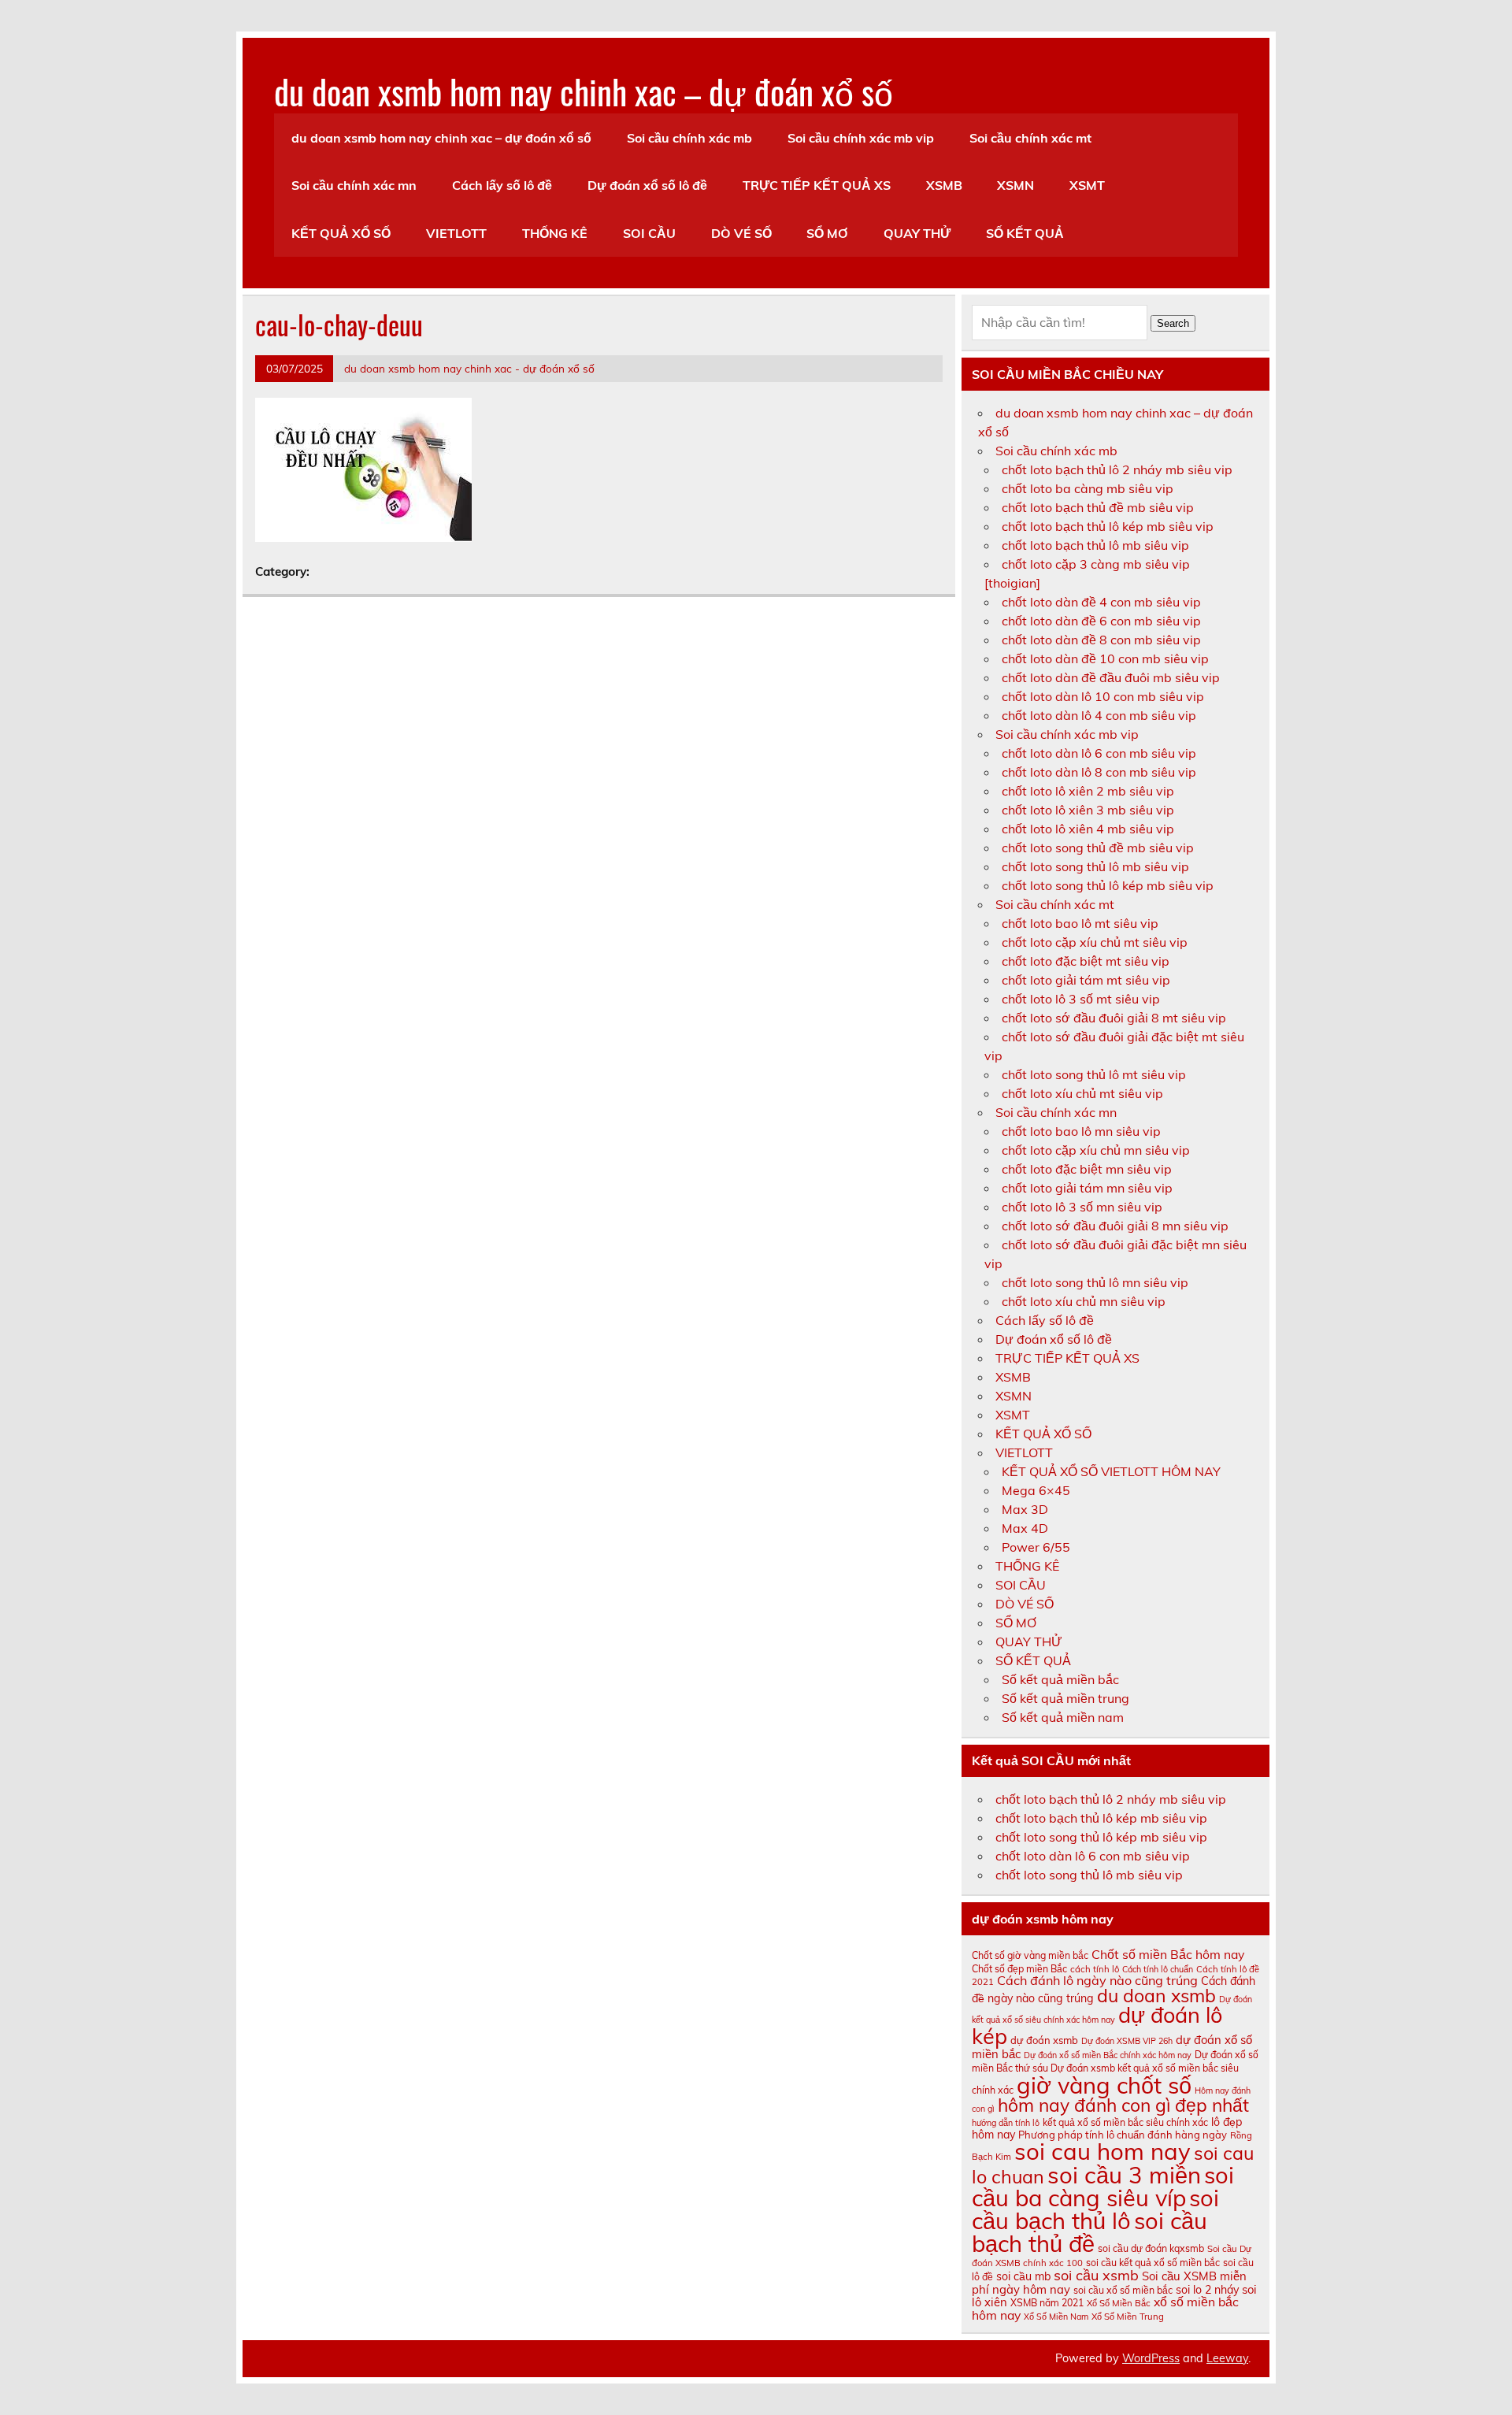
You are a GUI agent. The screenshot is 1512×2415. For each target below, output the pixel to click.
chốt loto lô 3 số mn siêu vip (1082, 1207)
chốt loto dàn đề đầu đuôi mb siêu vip (1111, 677)
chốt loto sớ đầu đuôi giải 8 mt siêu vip (1114, 1018)
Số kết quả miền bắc (1060, 1679)
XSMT (1087, 185)
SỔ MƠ (827, 233)
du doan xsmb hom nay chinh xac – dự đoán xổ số (584, 91)
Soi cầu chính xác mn (354, 185)
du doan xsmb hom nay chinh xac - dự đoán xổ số (469, 368)
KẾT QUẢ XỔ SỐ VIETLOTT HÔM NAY (1111, 1471)
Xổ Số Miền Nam (1056, 2317)
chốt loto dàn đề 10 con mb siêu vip (1105, 658)
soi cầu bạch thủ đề (1090, 2232)
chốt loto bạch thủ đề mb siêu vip (1098, 507)
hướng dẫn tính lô (1006, 2123)
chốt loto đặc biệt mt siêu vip (1086, 961)
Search (1173, 323)
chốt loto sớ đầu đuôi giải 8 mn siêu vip (1115, 1226)
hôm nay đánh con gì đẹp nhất (1123, 2105)
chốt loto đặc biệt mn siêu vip (1087, 1169)
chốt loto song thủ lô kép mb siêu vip (1108, 885)
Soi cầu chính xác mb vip (861, 138)
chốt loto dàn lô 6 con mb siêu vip (1099, 753)
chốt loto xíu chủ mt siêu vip (1082, 1093)
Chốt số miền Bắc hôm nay (1168, 1954)
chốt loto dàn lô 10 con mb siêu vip (1103, 696)
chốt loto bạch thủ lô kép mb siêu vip (1108, 526)
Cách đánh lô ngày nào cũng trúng (1097, 1980)
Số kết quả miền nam (1063, 1717)
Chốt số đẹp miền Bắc (1019, 1969)
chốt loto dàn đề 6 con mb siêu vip (1101, 621)
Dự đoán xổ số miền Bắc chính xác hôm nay (1108, 2055)
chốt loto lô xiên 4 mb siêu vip (1088, 829)
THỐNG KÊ (555, 233)
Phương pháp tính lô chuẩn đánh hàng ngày (1123, 2135)
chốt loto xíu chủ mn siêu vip (1084, 1301)
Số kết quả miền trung (1065, 1698)
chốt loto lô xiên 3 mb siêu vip (1088, 810)
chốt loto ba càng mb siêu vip (1088, 488)
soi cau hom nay (1102, 2151)
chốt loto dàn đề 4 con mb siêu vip (1101, 602)
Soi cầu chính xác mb (689, 138)
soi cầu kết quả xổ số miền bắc (1153, 2263)
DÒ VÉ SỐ (741, 233)
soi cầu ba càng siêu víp (1103, 2186)
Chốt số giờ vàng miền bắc (1030, 1955)
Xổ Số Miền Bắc (1119, 2303)
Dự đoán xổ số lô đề (647, 185)
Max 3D (1025, 1509)
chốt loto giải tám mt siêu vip (1086, 980)
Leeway (1227, 2358)
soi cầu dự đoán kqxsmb (1151, 2248)
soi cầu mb (1023, 2276)
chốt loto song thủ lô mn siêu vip (1095, 1282)
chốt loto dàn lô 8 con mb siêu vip (1099, 772)
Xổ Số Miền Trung (1128, 2317)
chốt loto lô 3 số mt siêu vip (1081, 999)
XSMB (944, 185)
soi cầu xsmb (1096, 2275)
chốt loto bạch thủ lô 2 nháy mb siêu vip (1117, 469)
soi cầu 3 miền (1124, 2175)
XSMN (1015, 185)
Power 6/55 (1036, 1547)
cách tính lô (1095, 1969)
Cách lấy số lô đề (502, 185)
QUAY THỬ (917, 233)
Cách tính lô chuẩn (1158, 1969)
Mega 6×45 (1036, 1490)
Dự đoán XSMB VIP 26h (1127, 2041)
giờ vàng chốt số (1104, 2085)
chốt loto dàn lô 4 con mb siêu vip (1099, 715)
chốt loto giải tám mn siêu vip (1087, 1188)
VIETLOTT (456, 233)
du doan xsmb (1156, 1996)
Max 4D (1025, 1528)
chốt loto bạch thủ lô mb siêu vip (1095, 545)
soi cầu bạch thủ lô (1095, 2209)
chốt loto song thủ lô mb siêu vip (1095, 866)
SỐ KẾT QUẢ (1025, 233)
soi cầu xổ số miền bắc (1123, 2290)
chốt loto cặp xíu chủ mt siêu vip (1095, 942)
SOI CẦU (649, 233)
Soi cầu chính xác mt (1030, 138)
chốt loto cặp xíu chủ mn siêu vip (1096, 1150)
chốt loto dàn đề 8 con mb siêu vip (1101, 640)
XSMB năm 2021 (1047, 2303)
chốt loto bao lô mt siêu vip (1080, 923)
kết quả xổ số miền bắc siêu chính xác (1125, 2122)
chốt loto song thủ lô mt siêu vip (1094, 1074)
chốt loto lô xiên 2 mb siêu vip (1088, 791)
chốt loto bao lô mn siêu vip (1081, 1131)
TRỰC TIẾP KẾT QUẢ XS (817, 185)
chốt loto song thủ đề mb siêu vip (1098, 848)
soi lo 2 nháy (1207, 2290)
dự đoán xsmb (1044, 2040)
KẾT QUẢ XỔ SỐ (341, 233)
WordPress (1151, 2358)
